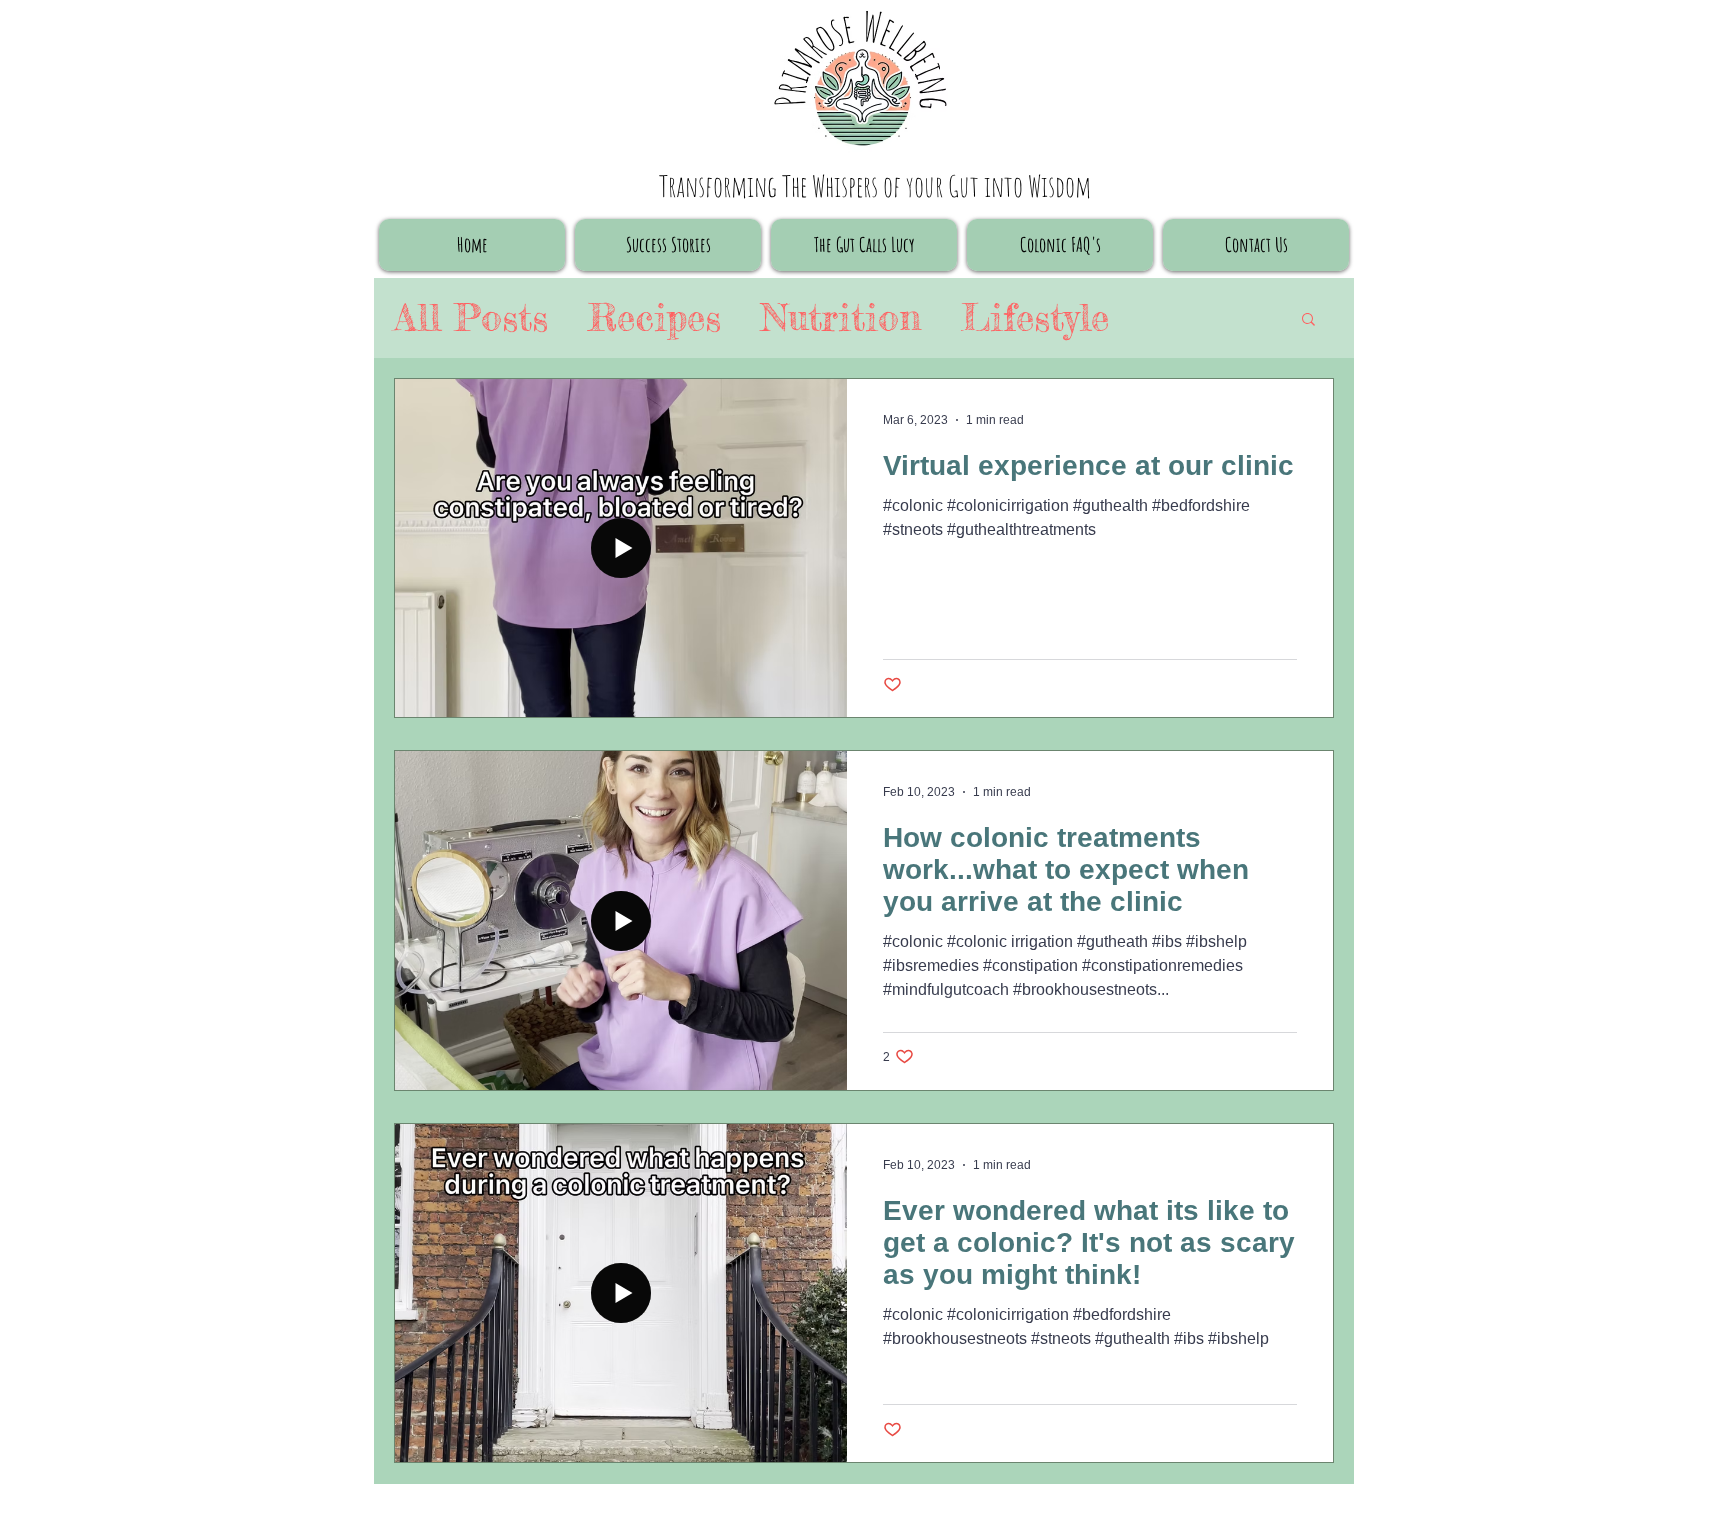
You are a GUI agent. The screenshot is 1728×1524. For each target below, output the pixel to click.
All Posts (471, 317)
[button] (1308, 320)
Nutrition (841, 317)
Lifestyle (1035, 317)
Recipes (654, 317)
